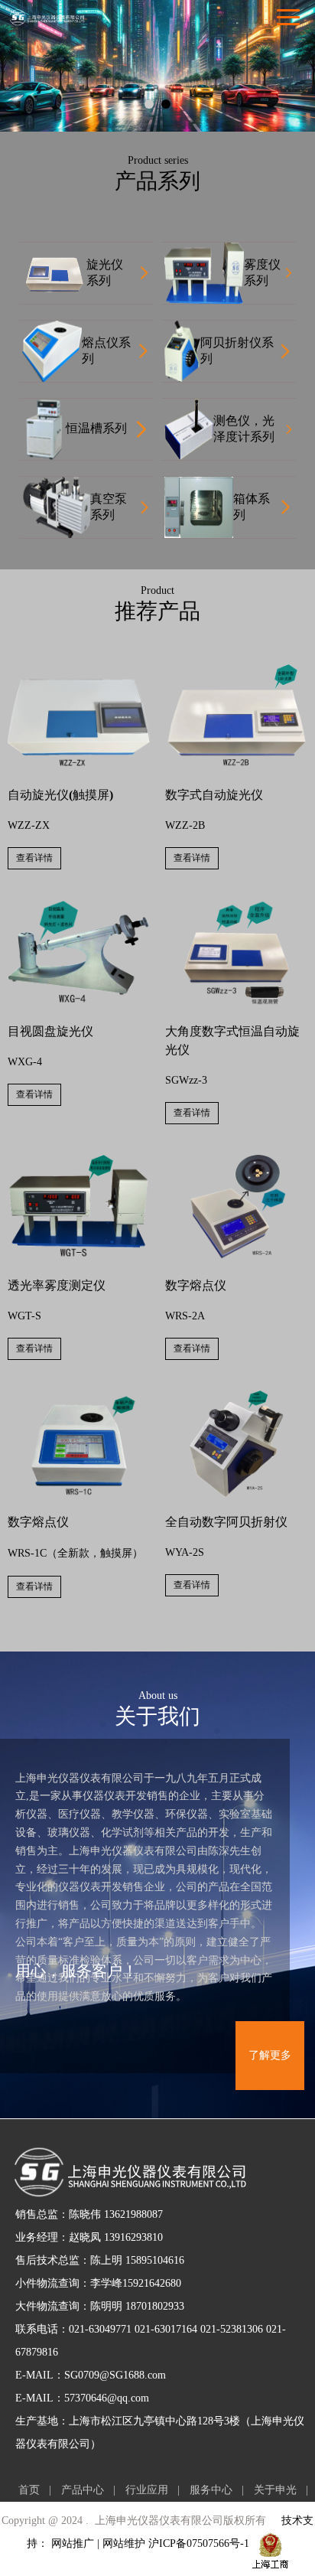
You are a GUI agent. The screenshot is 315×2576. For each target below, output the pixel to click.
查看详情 (34, 858)
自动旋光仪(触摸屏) (60, 795)
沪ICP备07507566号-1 (199, 2543)
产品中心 (83, 2490)
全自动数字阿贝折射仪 (226, 1522)
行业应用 (147, 2490)
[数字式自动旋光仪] (236, 670)
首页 (29, 2490)
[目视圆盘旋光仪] (79, 906)
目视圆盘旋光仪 (50, 1031)
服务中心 (211, 2490)
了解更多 (270, 2055)
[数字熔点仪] (236, 1161)
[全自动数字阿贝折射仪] (236, 1396)
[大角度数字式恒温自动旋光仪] (236, 906)
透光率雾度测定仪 (57, 1285)
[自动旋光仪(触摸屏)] (79, 670)
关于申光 (275, 2490)
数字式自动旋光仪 (214, 795)
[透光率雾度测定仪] (79, 1161)
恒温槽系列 (96, 428)
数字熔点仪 (196, 1285)
